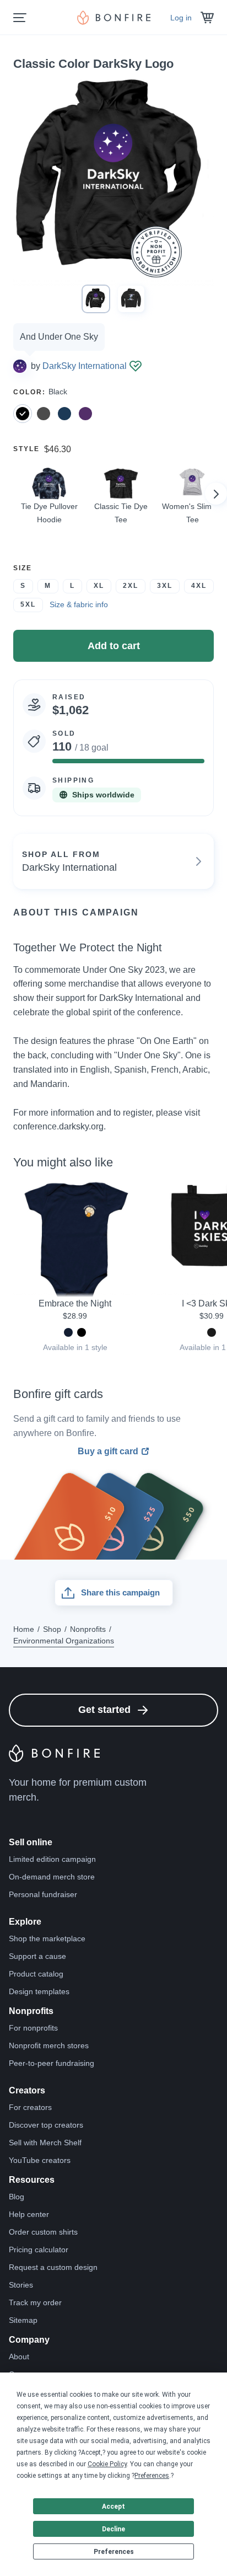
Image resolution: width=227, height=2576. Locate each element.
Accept (113, 2507)
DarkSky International (85, 366)
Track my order (35, 2302)
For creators (30, 2107)
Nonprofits (88, 1629)
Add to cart (114, 646)
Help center (29, 2214)
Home (24, 1629)
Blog (17, 2197)
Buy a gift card (108, 1452)
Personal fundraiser (43, 1894)
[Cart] (207, 18)
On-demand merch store (52, 1877)
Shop (52, 1629)
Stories (21, 2285)
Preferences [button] (152, 2476)
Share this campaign (120, 1592)
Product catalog (36, 1974)
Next (216, 494)
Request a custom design (53, 2267)
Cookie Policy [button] (107, 2464)
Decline (113, 2529)
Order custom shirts (43, 2232)
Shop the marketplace (47, 1938)
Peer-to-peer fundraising (52, 2063)
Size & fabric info (79, 604)
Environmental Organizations (64, 1641)
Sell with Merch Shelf (45, 2143)
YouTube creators (40, 2160)
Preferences (114, 2552)
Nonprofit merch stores (49, 2045)
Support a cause (37, 1956)
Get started (104, 1710)
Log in (181, 18)
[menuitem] (20, 18)
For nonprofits (33, 2028)
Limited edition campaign (52, 1859)
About (19, 2357)
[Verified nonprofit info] (136, 366)
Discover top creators (46, 2125)
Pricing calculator (39, 2250)
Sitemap (23, 2320)
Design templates (39, 1991)
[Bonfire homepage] (114, 18)
